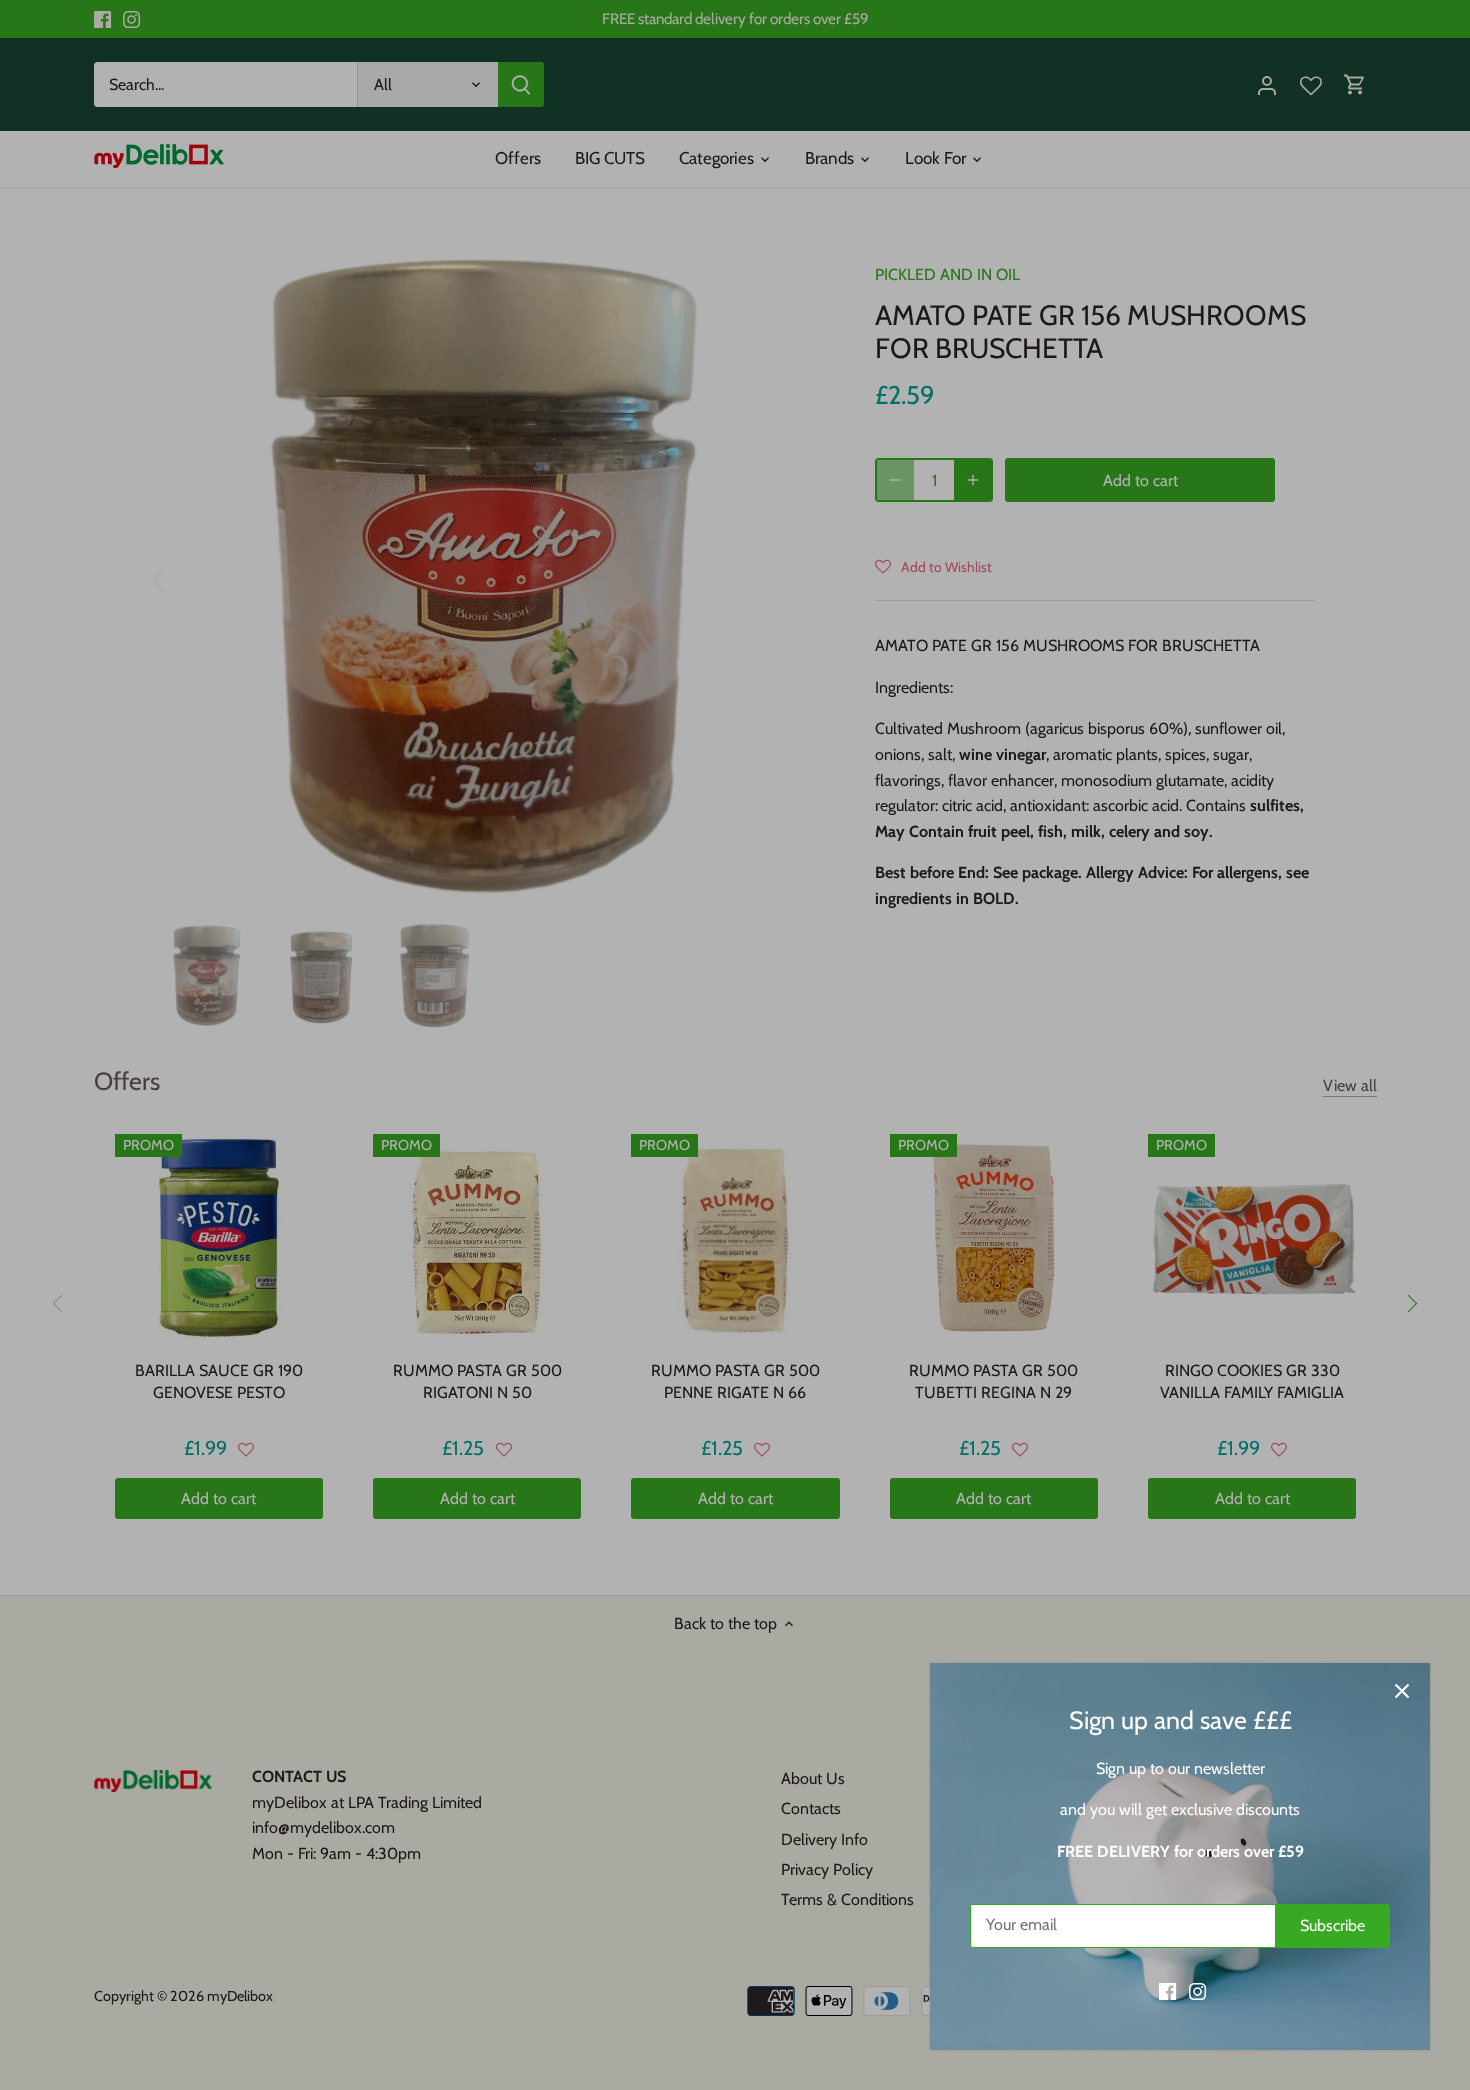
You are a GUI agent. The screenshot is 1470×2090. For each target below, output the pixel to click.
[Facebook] (1167, 1991)
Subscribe (1332, 1925)
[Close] (1402, 1691)
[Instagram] (1197, 1991)
